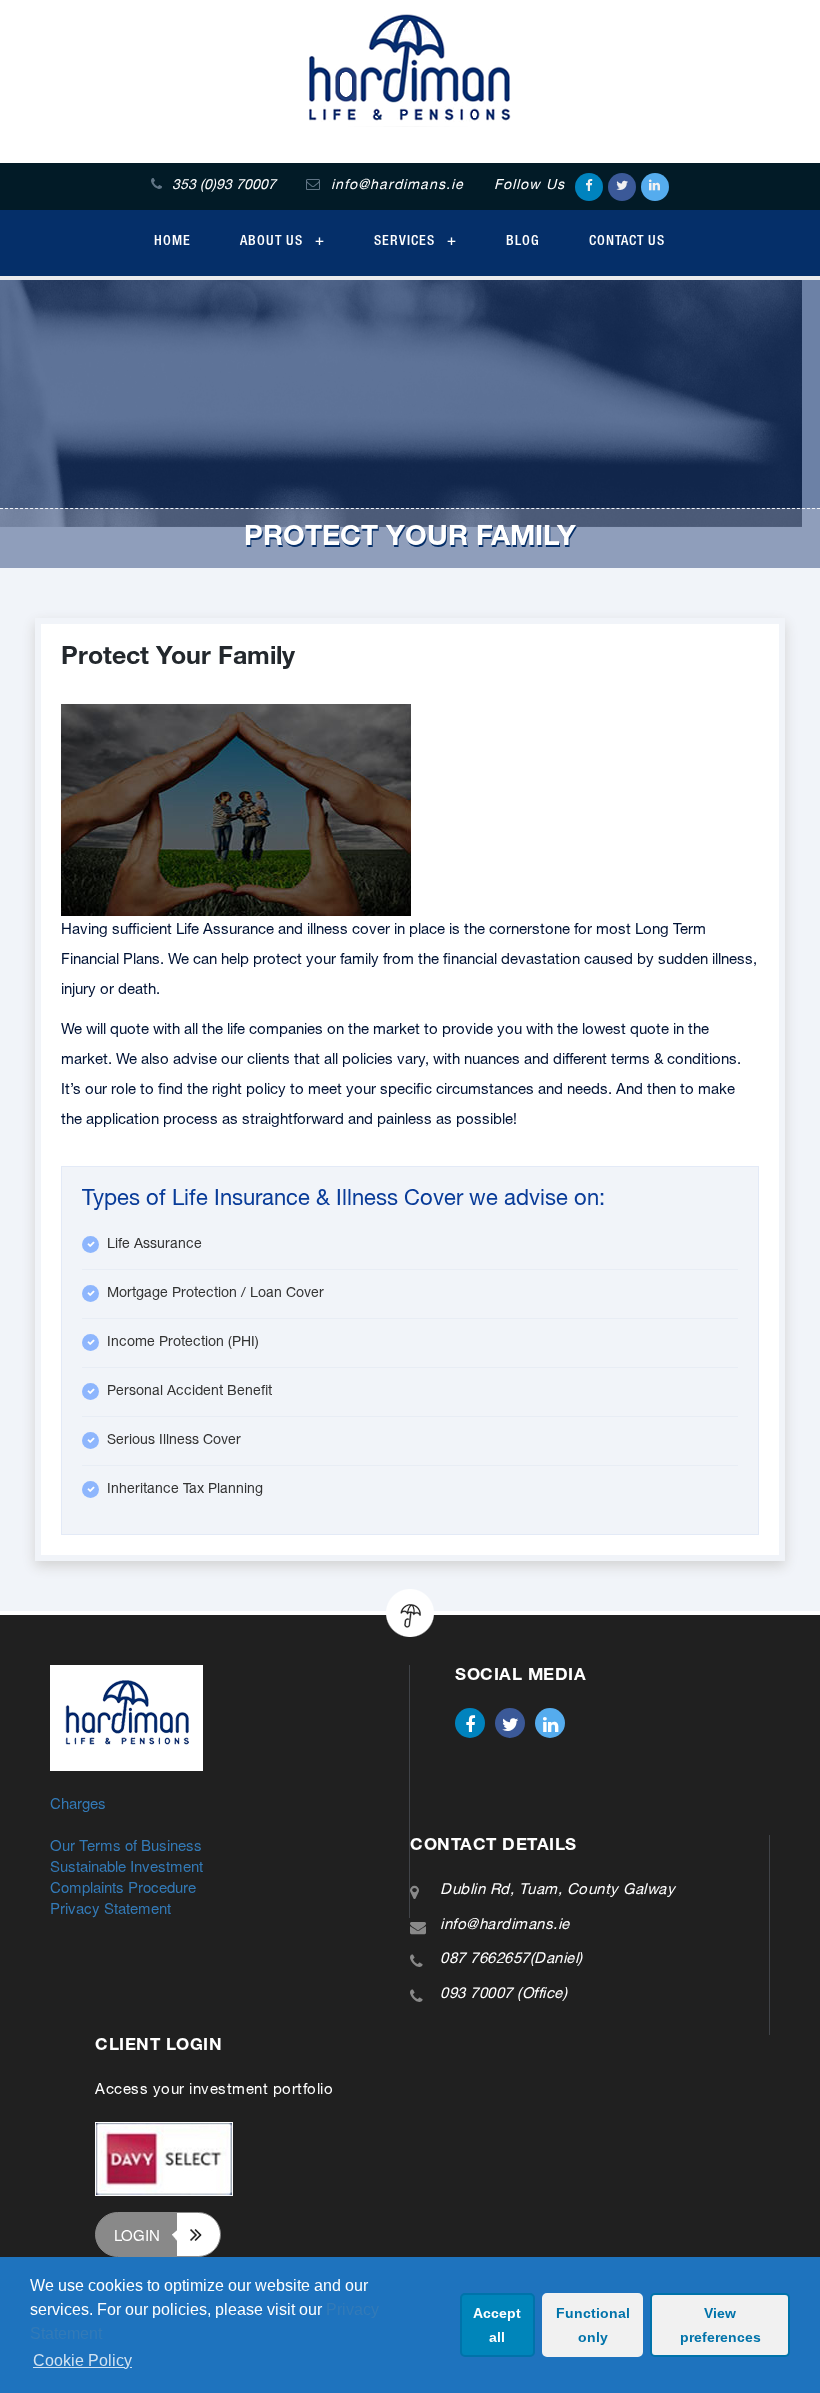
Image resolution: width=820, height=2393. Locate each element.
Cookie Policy (82, 2360)
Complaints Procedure (123, 1886)
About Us (273, 242)
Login (137, 2234)
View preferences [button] (720, 2325)
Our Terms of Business (126, 1844)
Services (406, 242)
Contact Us (627, 242)
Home (172, 242)
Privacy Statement (110, 1907)
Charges (78, 1802)
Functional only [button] (593, 2325)
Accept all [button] (497, 2325)
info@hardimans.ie (505, 1925)
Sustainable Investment (126, 1865)
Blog (523, 242)
